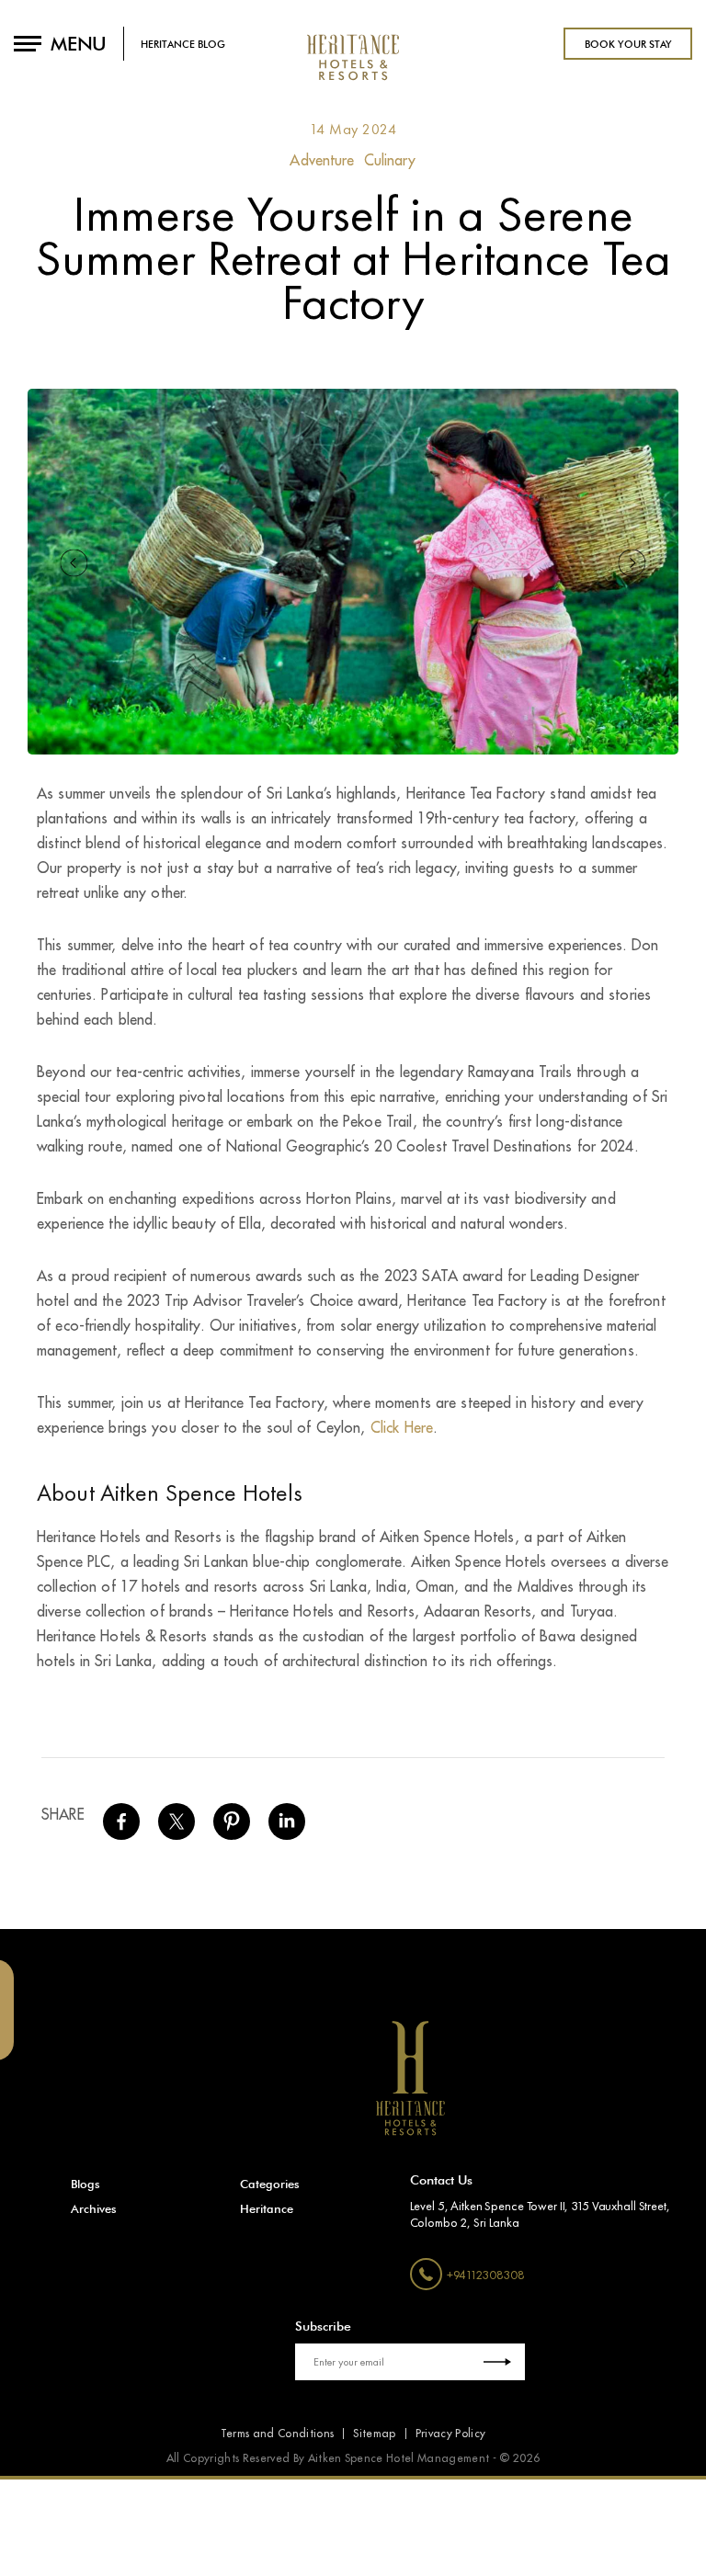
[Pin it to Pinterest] (232, 1829)
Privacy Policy (451, 2434)
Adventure (322, 161)
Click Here (402, 1428)
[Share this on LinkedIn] (287, 1829)
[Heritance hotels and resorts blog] (353, 74)
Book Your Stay (628, 44)
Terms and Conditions (278, 2434)
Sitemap (374, 2434)
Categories (270, 2184)
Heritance (267, 2208)
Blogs (85, 2184)
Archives (94, 2208)
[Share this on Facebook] (121, 1829)
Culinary (390, 161)
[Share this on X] (176, 1829)
